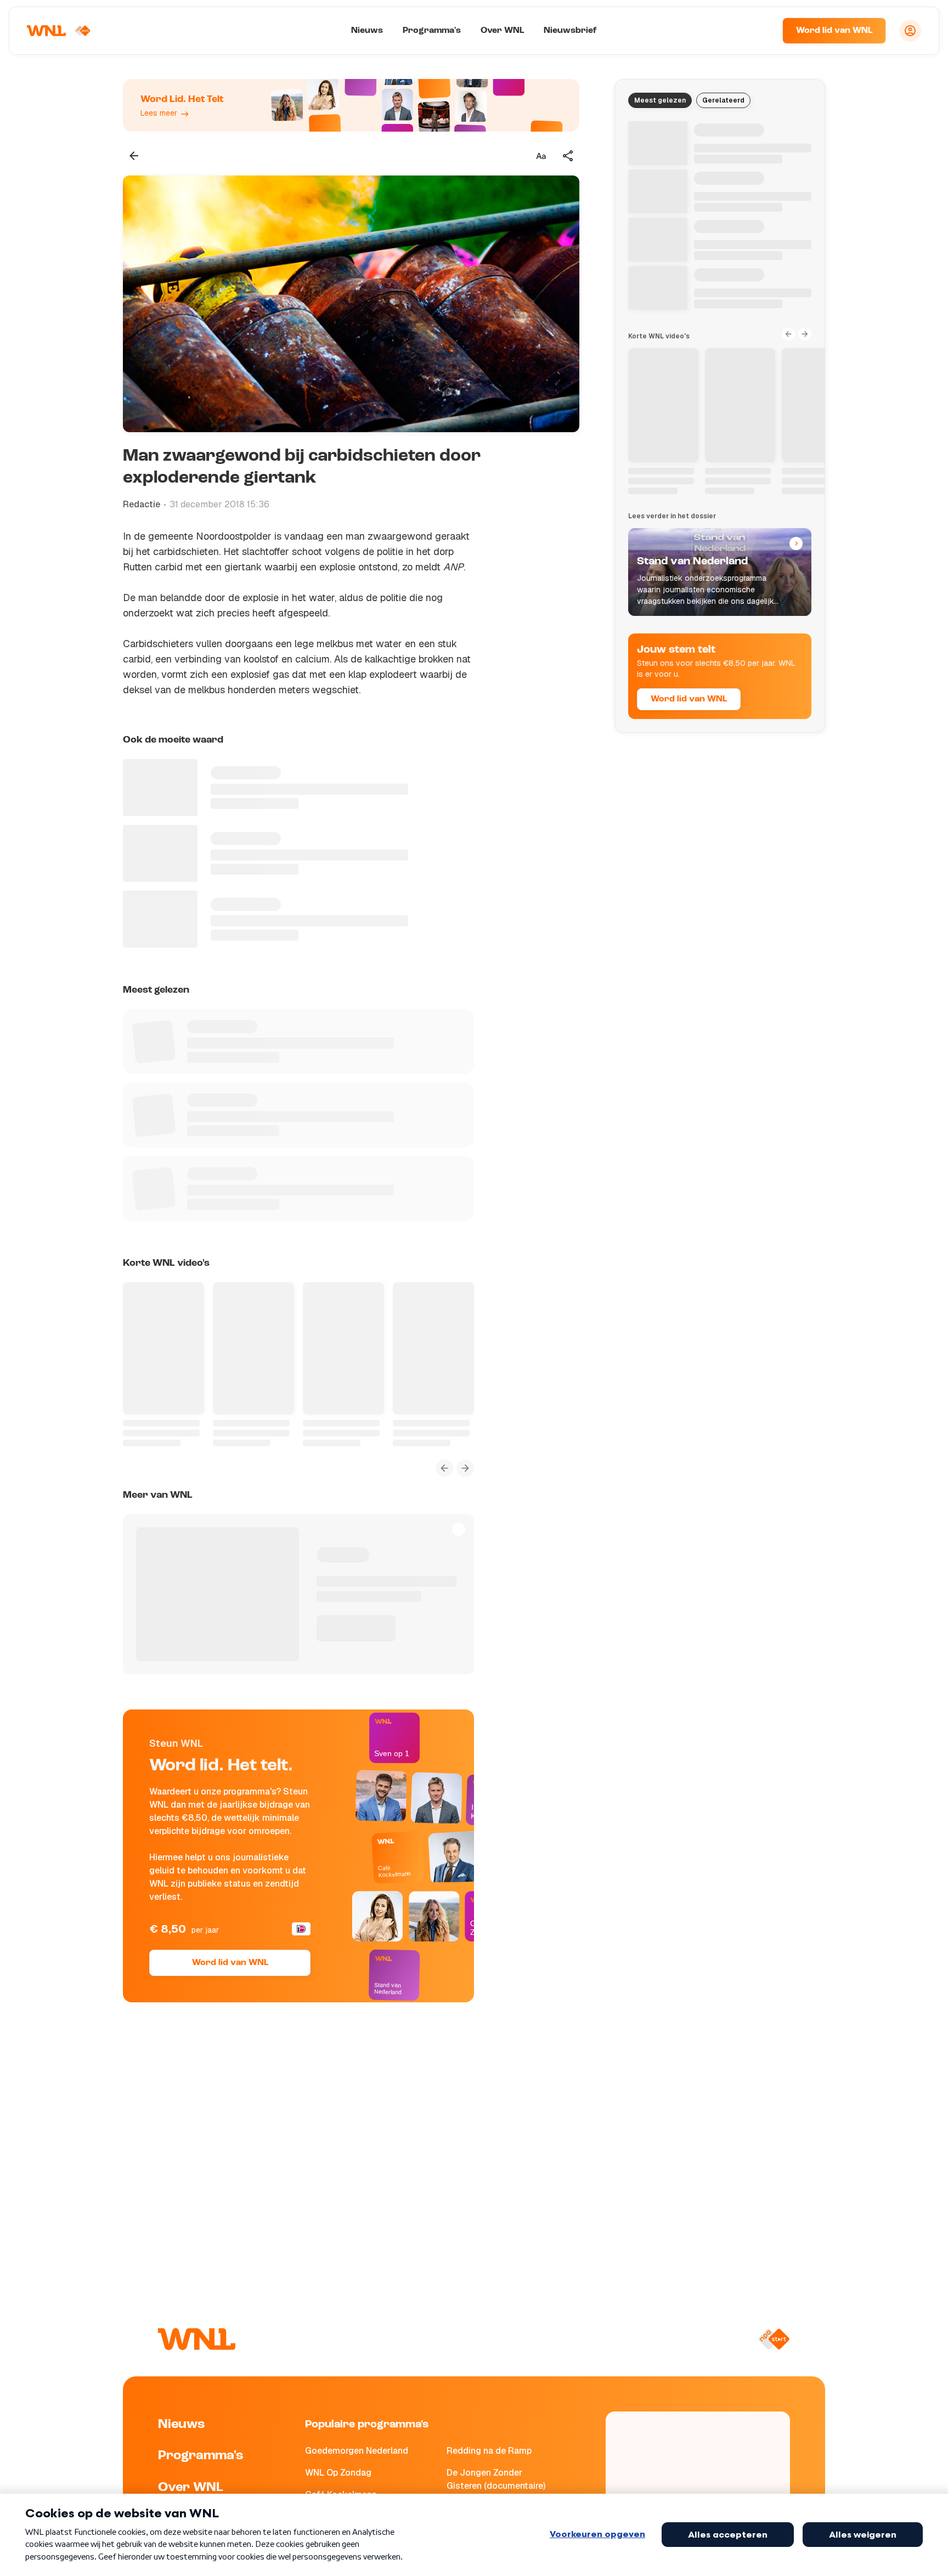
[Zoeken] (760, 31)
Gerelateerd (723, 100)
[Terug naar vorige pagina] (134, 156)
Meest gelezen (660, 100)
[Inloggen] (910, 31)
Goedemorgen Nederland (357, 2451)
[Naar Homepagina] (59, 31)
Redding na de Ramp (489, 2451)
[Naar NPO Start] (774, 2339)
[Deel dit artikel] (568, 156)
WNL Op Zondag (338, 2473)
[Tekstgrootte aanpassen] (541, 156)
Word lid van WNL (834, 31)
